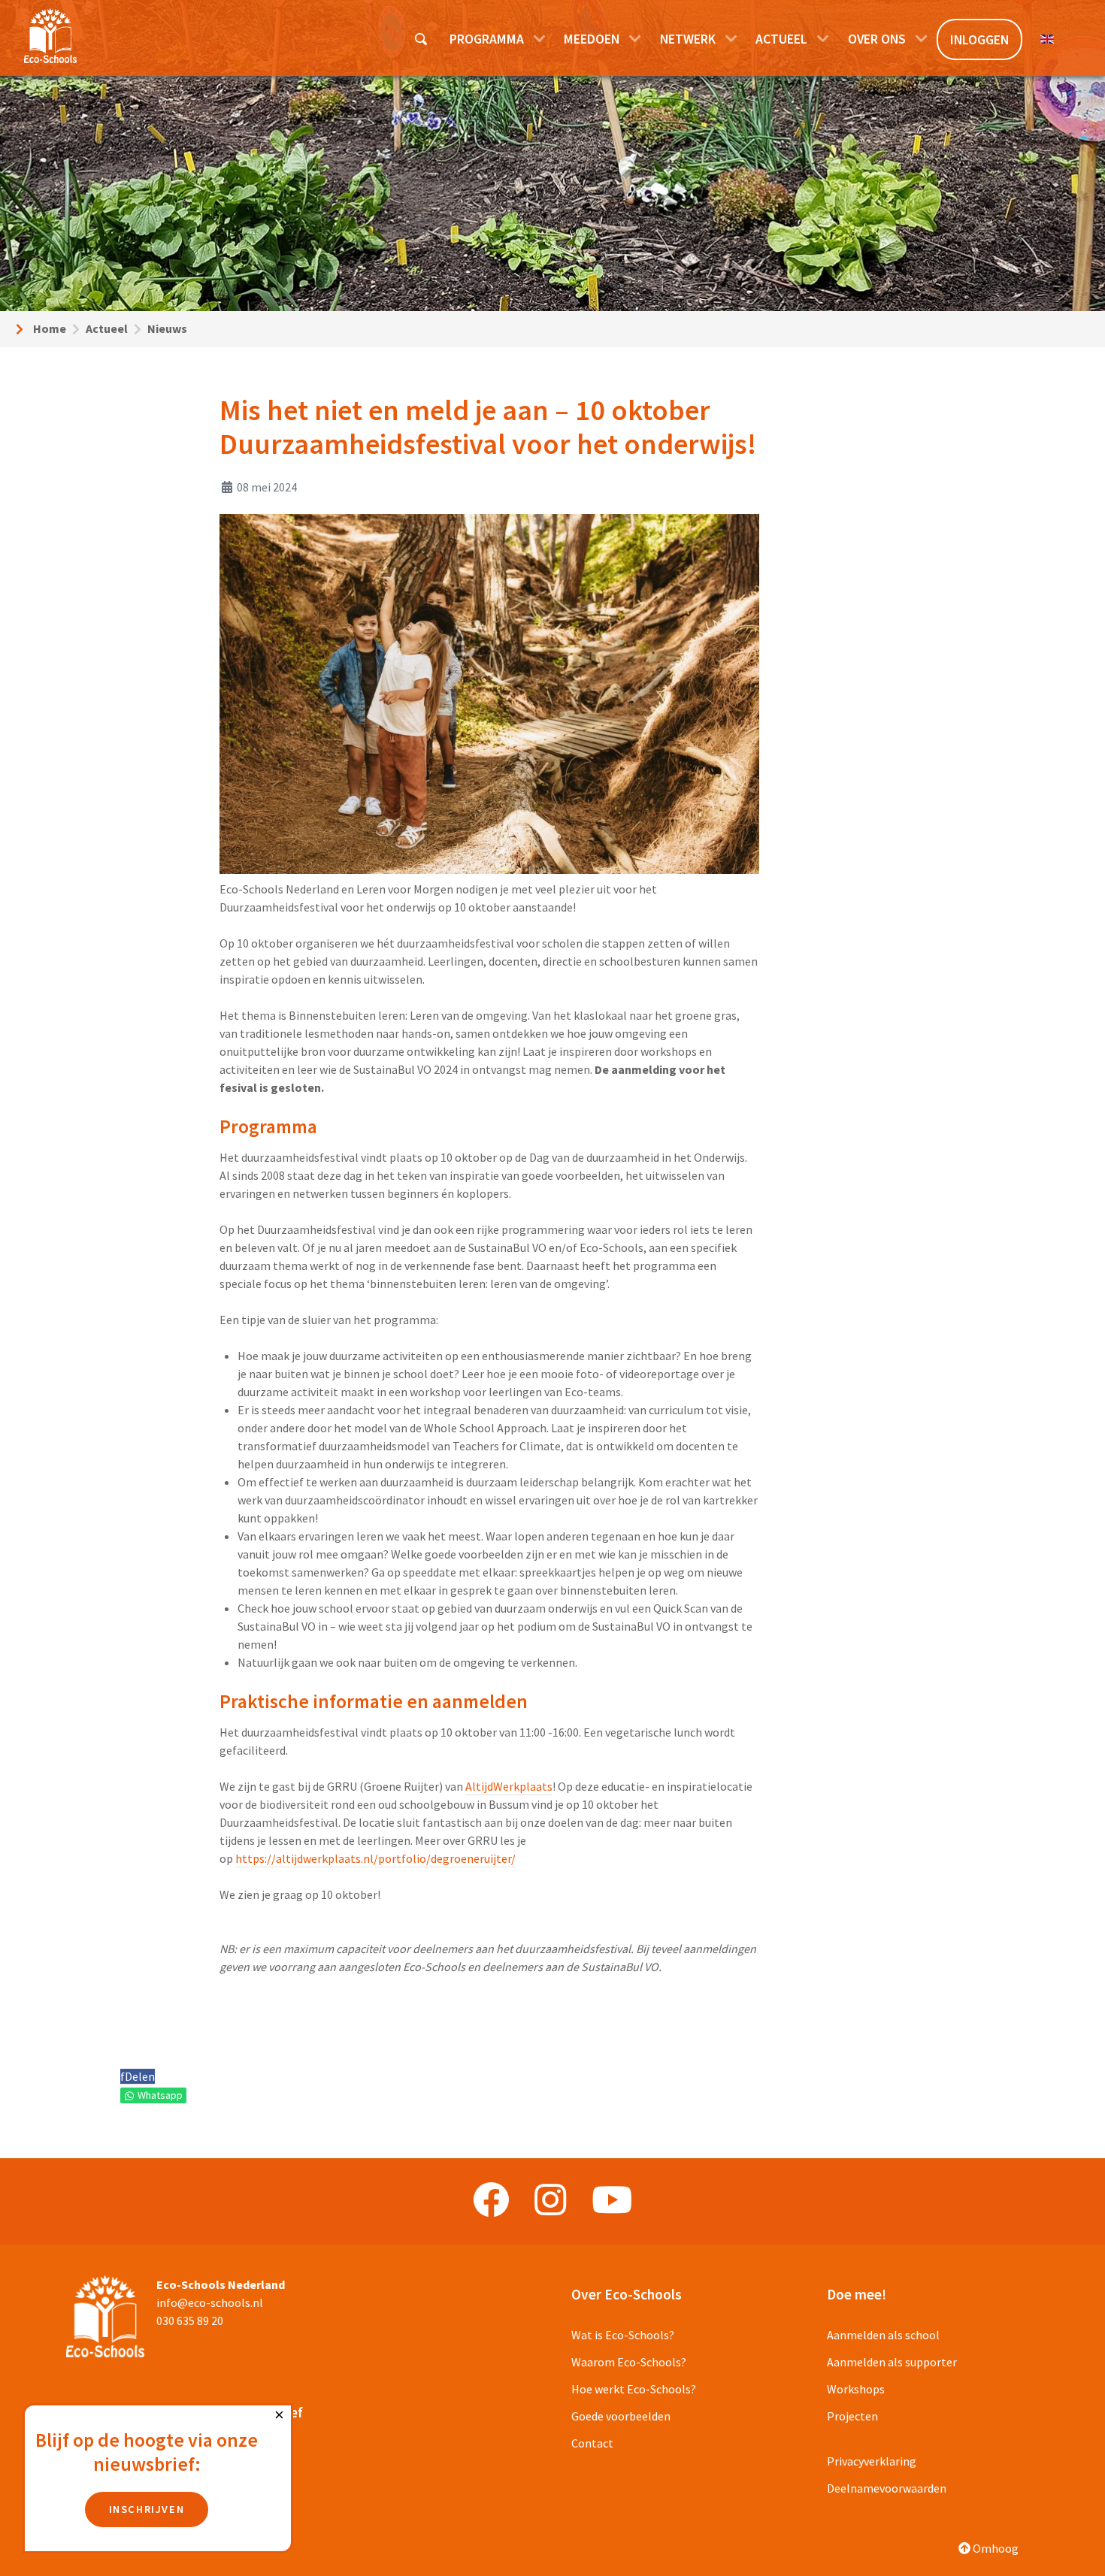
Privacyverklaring (872, 2461)
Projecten (852, 2416)
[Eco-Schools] (50, 36)
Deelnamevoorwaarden (887, 2488)
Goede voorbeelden (621, 2416)
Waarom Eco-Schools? (629, 2362)
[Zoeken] (422, 38)
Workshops (856, 2389)
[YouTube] (612, 2200)
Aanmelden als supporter (892, 2362)
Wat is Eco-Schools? (623, 2335)
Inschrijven (147, 2509)
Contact (592, 2443)
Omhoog (994, 2548)
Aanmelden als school (883, 2335)
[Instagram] (550, 2200)
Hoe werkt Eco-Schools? (634, 2389)
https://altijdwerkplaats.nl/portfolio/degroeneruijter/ (375, 1858)
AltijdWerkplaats (509, 1786)
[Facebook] (491, 2200)
